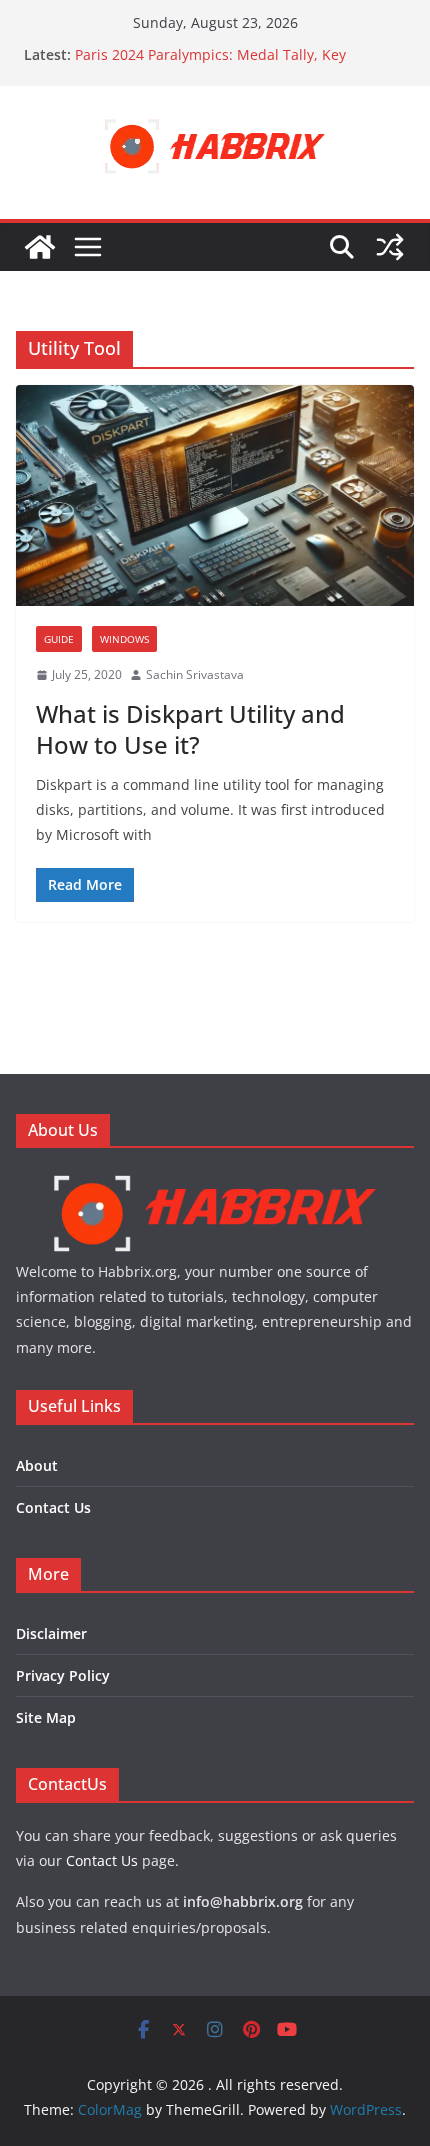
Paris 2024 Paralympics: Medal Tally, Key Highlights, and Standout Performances (210, 64)
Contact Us (53, 1507)
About (37, 1465)
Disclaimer (51, 1633)
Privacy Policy (63, 1675)
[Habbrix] (215, 1180)
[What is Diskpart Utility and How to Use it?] (215, 495)
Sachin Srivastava (195, 674)
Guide (59, 639)
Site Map (46, 1717)
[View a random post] (390, 247)
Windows (124, 639)
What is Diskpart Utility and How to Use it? (190, 729)
